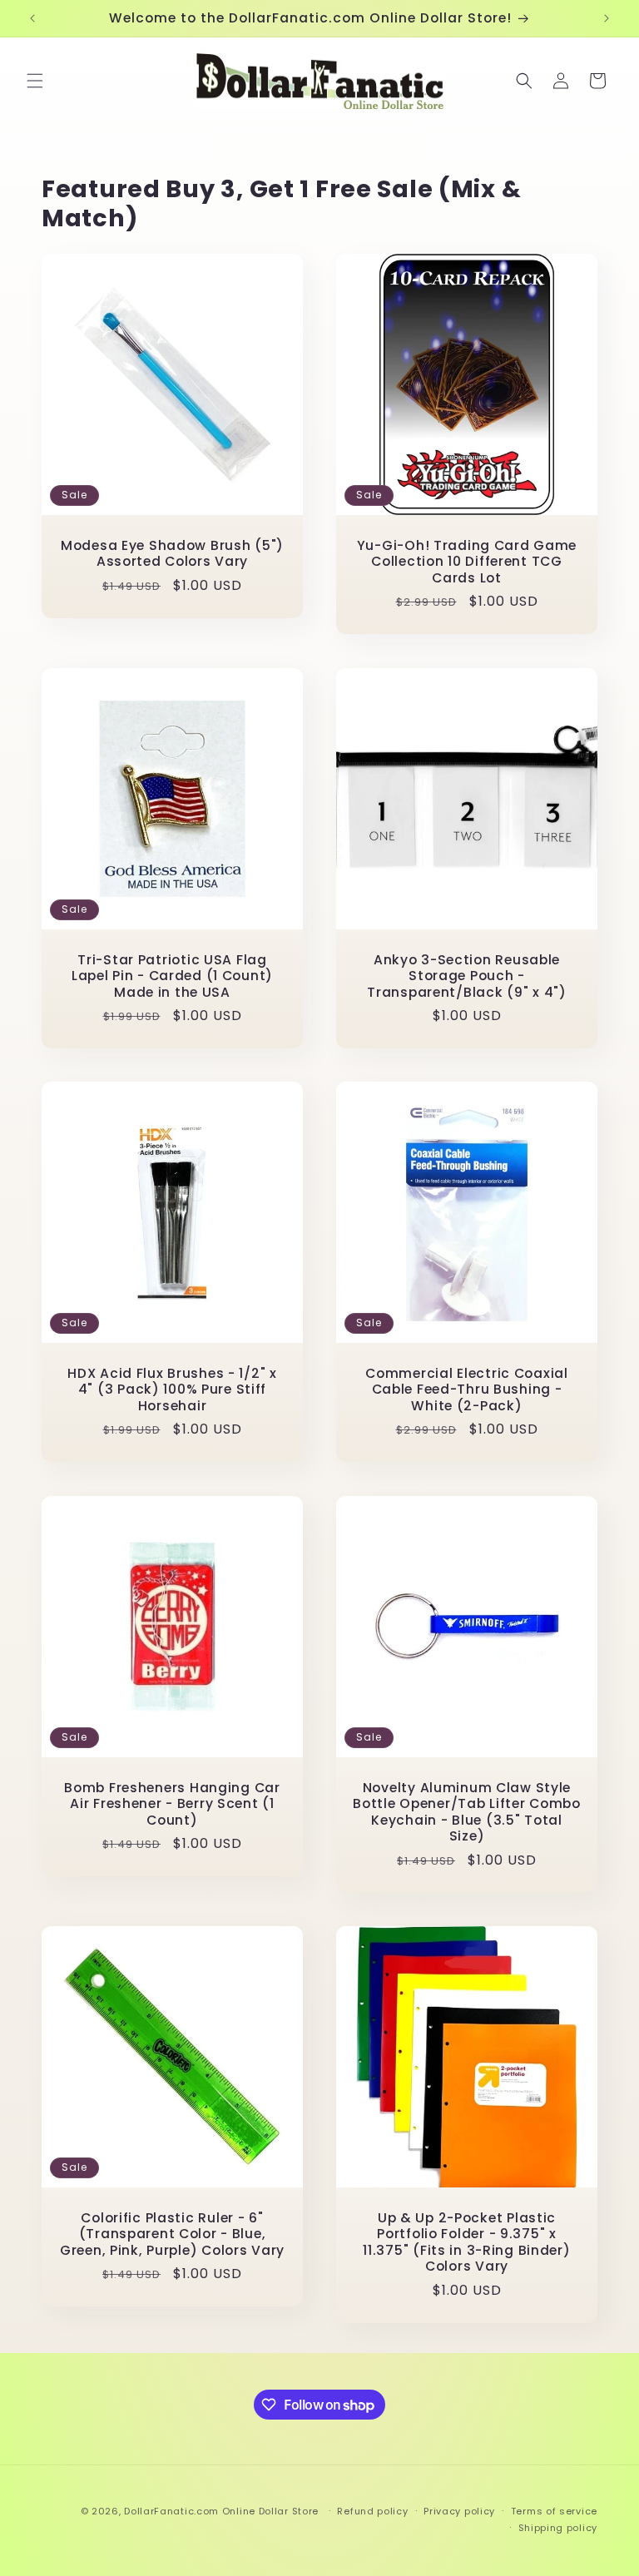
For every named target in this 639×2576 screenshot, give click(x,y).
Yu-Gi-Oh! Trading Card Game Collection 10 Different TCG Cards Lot (467, 562)
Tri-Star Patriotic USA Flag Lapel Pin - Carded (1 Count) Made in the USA (172, 976)
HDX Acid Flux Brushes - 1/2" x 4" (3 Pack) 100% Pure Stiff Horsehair (172, 1390)
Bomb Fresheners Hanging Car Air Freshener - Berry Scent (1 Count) (172, 1804)
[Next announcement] (607, 18)
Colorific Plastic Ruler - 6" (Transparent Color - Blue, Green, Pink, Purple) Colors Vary (172, 2234)
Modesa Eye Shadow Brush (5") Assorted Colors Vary (172, 554)
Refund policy (372, 2511)
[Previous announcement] (32, 18)
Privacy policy (459, 2511)
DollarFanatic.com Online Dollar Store (221, 2511)
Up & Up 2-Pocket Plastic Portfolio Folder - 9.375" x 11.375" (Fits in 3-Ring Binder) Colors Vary (466, 2242)
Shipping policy (558, 2528)
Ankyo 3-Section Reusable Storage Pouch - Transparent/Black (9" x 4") (466, 976)
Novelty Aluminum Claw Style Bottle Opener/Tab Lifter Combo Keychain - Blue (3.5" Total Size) (467, 1812)
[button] (35, 81)
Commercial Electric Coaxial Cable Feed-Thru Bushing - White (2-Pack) (466, 1390)
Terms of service (554, 2511)
